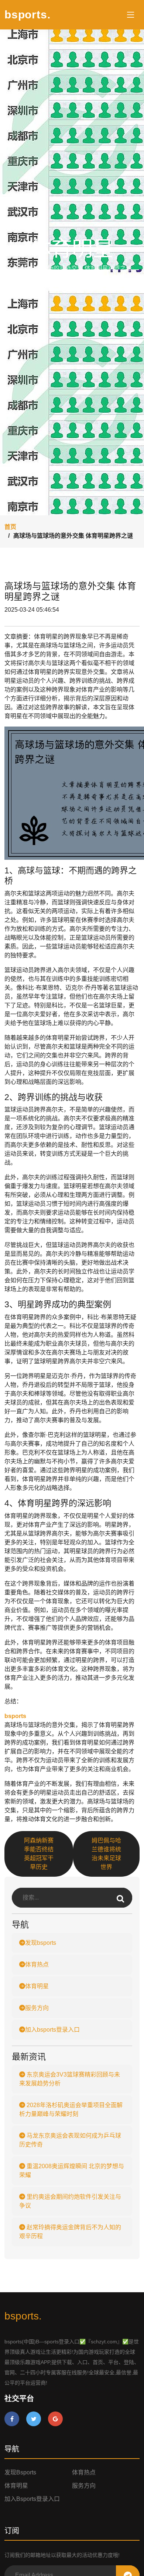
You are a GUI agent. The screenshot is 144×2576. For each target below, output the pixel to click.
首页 (10, 527)
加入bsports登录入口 (52, 2030)
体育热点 (37, 1964)
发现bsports (41, 1943)
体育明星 (37, 1986)
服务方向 (37, 2008)
